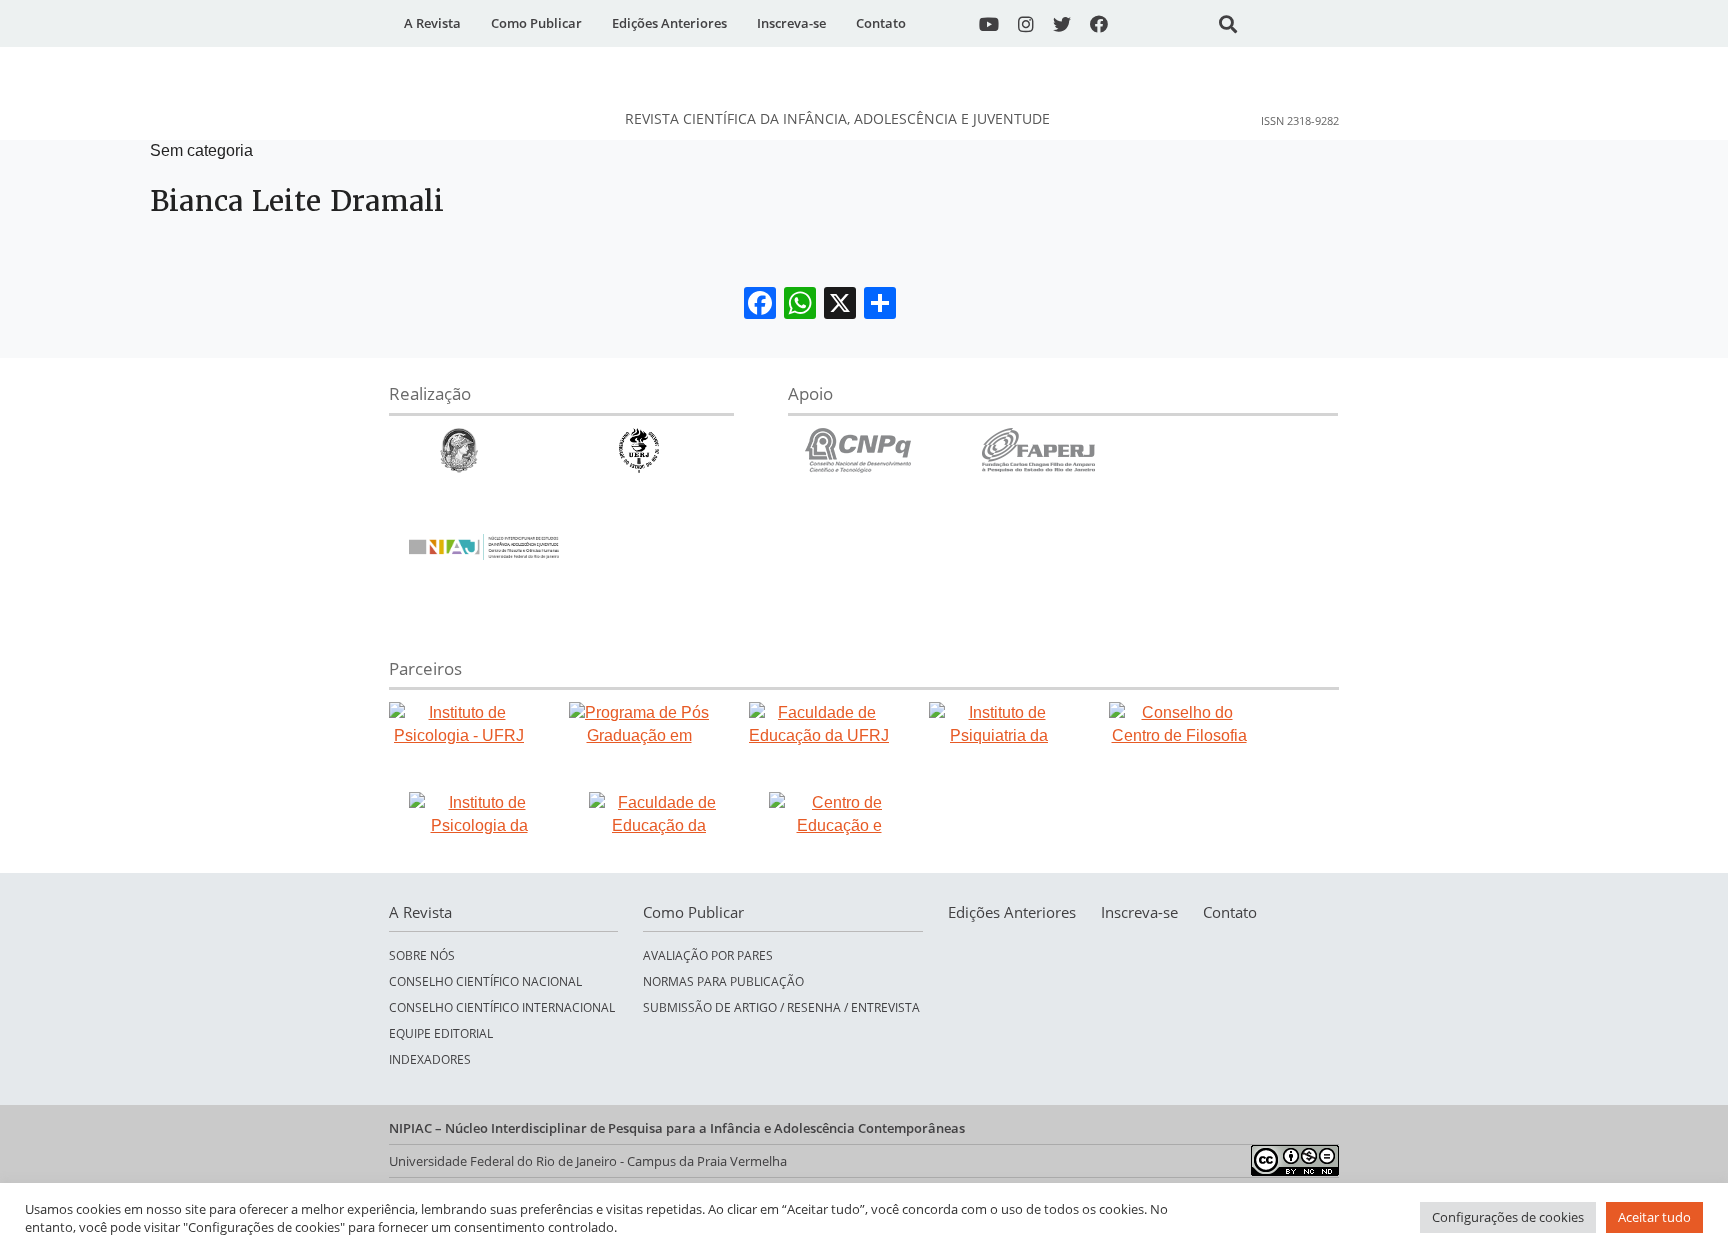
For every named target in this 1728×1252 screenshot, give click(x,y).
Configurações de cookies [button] (1508, 1217)
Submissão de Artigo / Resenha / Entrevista (781, 1007)
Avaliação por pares (708, 955)
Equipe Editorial (441, 1033)
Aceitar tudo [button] (1654, 1217)
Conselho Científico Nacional (485, 981)
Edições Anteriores (669, 23)
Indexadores (430, 1059)
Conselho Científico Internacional (502, 1007)
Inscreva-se (791, 23)
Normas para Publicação (723, 981)
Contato (881, 23)
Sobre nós (422, 955)
